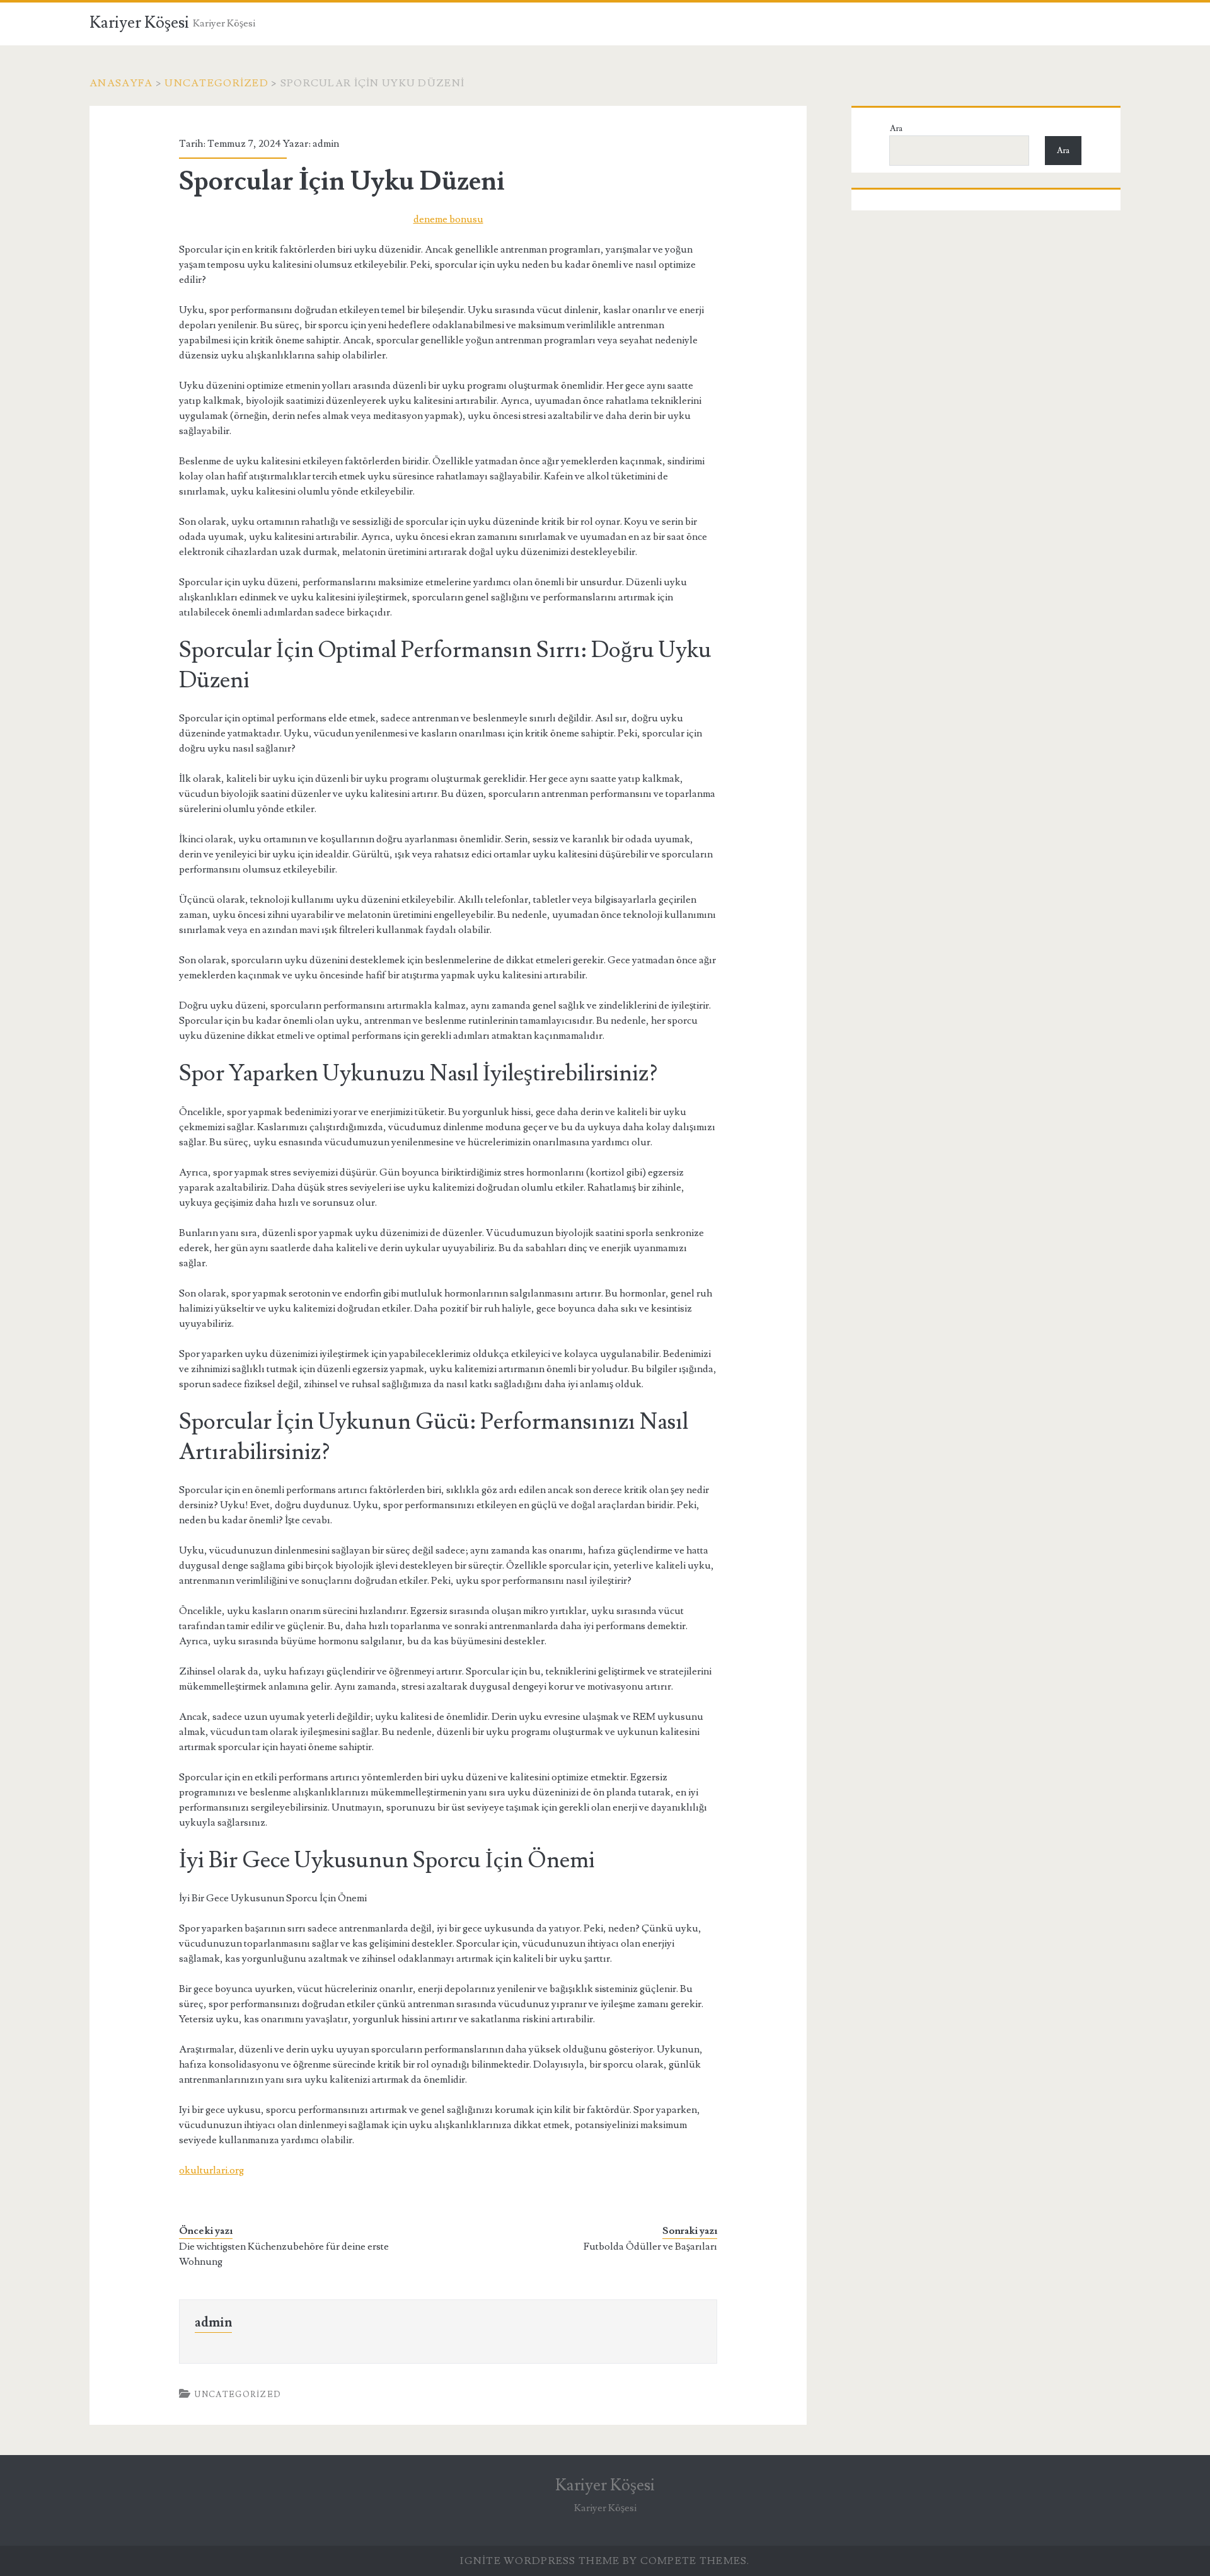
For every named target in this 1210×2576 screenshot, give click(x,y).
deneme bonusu (448, 219)
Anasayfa (121, 83)
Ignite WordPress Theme (540, 2561)
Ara (896, 129)
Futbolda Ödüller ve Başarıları (650, 2247)
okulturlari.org (211, 2170)
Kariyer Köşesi (139, 23)
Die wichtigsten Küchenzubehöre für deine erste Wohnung (284, 2254)
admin (326, 144)
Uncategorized (216, 83)
